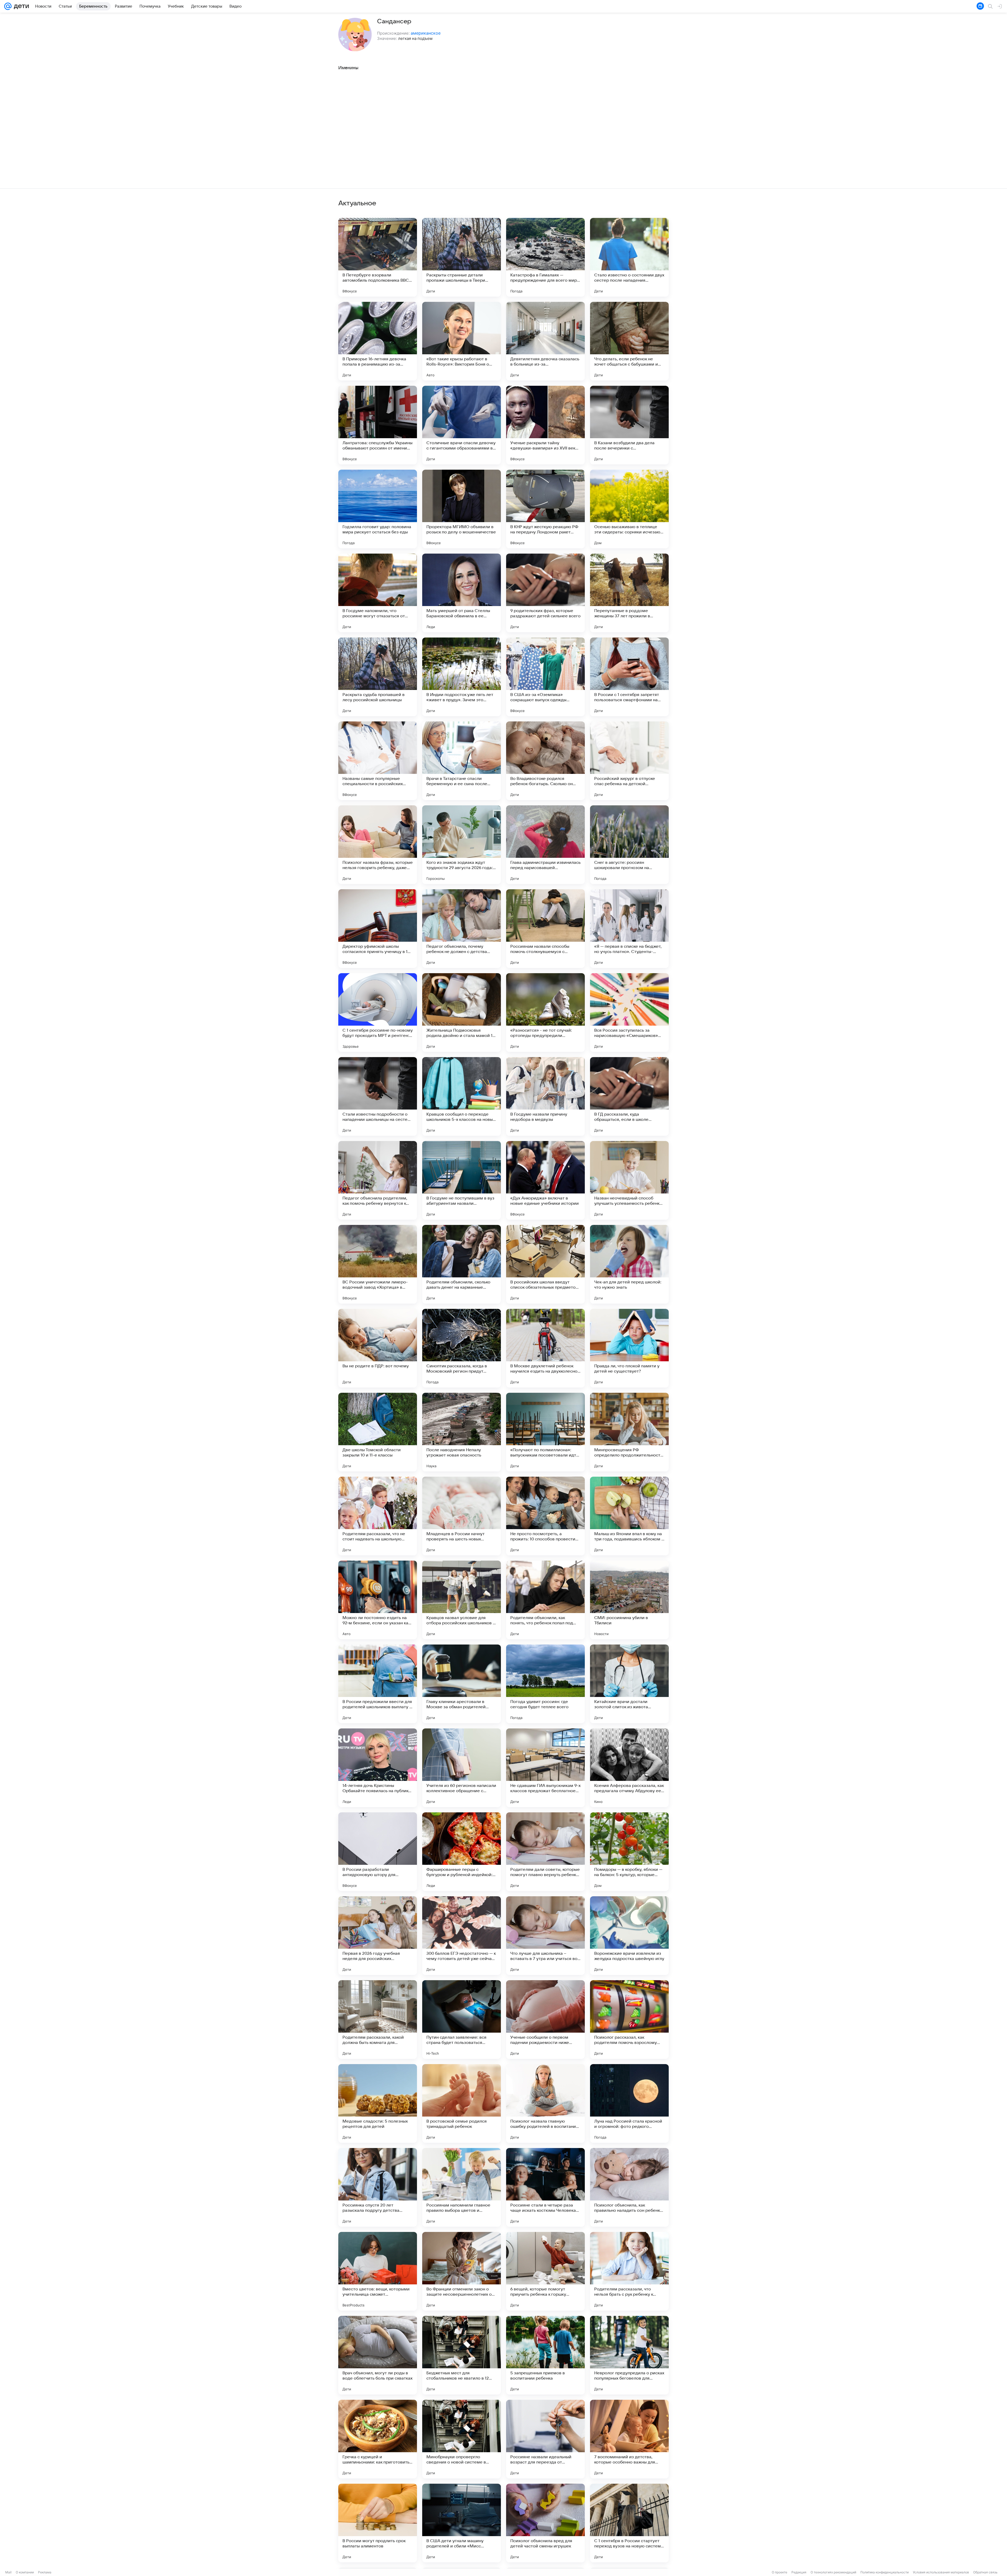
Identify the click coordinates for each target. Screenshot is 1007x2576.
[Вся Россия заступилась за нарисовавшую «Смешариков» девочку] (629, 1013)
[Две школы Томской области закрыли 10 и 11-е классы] (378, 1432)
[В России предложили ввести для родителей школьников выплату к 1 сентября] (378, 1684)
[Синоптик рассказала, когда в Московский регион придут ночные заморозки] (462, 1348)
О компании (25, 2572)
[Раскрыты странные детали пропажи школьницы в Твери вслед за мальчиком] (462, 257)
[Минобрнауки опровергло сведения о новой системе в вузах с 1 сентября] (462, 2439)
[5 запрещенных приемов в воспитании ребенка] (545, 2355)
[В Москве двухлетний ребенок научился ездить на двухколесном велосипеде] (545, 1348)
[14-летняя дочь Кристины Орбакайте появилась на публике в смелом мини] (378, 1768)
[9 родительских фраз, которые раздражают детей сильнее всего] (545, 593)
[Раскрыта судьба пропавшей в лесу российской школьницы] (378, 677)
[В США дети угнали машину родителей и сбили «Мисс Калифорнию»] (462, 2523)
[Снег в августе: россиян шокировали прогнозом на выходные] (629, 845)
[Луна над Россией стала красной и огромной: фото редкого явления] (629, 2103)
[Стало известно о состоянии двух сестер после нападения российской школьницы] (629, 257)
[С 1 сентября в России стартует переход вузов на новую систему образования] (629, 2523)
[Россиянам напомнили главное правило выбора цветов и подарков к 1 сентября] (462, 2187)
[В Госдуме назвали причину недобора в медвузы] (545, 1096)
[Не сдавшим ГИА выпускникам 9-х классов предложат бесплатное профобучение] (545, 1768)
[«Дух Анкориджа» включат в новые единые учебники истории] (545, 1180)
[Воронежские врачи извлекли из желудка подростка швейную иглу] (629, 1936)
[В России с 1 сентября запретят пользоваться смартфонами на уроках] (629, 677)
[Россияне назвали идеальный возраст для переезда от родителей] (545, 2439)
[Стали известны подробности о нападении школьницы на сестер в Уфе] (378, 1096)
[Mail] (8, 6)
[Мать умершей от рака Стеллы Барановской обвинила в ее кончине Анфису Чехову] (462, 593)
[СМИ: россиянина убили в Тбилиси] (629, 1600)
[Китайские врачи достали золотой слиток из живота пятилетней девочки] (629, 1684)
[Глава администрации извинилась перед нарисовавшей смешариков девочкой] (545, 845)
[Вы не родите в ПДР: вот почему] (378, 1348)
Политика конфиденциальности (885, 2572)
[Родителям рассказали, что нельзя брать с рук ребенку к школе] (629, 2271)
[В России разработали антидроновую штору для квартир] (378, 1852)
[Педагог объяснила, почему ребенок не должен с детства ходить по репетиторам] (462, 929)
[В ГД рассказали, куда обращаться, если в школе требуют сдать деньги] (629, 1096)
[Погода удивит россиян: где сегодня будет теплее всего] (545, 1684)
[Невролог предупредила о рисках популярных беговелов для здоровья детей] (629, 2355)
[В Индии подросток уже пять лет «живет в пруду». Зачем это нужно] (462, 677)
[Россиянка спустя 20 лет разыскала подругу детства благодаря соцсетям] (378, 2187)
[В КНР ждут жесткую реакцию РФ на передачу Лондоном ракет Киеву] (545, 509)
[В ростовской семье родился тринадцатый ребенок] (462, 2103)
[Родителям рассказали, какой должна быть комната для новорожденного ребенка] (378, 2020)
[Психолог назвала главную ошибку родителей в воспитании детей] (545, 2103)
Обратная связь (985, 2572)
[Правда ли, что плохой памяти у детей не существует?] (629, 1348)
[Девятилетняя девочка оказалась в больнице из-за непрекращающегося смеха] (545, 341)
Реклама (45, 2572)
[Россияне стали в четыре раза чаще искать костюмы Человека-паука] (545, 2187)
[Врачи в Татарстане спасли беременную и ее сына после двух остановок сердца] (462, 761)
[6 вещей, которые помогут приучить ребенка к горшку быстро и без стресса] (545, 2271)
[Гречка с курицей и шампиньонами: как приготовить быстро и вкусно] (378, 2439)
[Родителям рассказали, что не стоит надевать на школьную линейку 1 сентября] (378, 1516)
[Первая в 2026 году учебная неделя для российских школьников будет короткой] (378, 1936)
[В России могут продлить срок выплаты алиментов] (378, 2523)
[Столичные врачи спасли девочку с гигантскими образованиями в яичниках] (462, 425)
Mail (8, 2572)
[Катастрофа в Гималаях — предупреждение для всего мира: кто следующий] (545, 257)
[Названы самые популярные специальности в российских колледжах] (378, 761)
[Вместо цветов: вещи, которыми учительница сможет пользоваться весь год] (378, 2271)
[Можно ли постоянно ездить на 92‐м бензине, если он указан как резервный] (378, 1600)
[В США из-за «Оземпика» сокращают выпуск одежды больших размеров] (545, 677)
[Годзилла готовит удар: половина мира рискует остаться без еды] (378, 509)
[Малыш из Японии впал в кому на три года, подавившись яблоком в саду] (629, 1516)
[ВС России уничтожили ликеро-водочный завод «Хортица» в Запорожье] (378, 1264)
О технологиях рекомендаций (833, 2572)
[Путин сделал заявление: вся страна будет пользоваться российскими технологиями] (462, 2020)
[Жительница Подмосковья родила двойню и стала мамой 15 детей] (462, 1013)
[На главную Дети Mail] (20, 6)
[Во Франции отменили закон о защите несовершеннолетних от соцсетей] (462, 2271)
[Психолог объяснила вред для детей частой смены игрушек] (545, 2523)
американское (426, 33)
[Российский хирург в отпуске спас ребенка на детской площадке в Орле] (629, 761)
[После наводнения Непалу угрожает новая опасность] (462, 1432)
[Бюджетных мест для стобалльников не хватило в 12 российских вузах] (462, 2355)
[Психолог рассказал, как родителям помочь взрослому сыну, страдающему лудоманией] (629, 2020)
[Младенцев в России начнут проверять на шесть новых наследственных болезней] (462, 1516)
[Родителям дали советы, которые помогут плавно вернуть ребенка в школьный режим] (545, 1852)
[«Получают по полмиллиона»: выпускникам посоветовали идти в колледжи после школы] (545, 1432)
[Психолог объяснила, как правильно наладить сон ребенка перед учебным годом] (629, 2187)
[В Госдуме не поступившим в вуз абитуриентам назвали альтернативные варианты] (462, 1180)
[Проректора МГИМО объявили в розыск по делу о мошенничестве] (462, 509)
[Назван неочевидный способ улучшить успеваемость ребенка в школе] (629, 1180)
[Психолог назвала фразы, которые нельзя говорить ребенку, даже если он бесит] (378, 845)
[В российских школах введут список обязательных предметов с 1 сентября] (545, 1264)
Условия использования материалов (941, 2572)
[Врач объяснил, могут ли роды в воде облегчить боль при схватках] (378, 2355)
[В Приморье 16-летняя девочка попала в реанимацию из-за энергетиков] (378, 341)
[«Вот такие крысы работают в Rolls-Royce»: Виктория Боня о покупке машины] (462, 341)
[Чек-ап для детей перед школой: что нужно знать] (629, 1264)
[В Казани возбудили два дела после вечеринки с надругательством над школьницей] (629, 425)
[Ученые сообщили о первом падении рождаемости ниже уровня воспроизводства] (545, 2020)
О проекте (780, 2572)
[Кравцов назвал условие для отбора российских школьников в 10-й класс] (462, 1600)
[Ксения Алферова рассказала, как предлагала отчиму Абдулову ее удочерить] (629, 1768)
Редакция (799, 2572)
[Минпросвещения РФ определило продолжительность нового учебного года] (629, 1432)
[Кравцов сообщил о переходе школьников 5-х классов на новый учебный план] (462, 1096)
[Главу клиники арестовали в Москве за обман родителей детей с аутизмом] (462, 1684)
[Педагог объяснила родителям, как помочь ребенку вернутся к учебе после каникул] (378, 1180)
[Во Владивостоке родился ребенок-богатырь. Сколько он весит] (545, 761)
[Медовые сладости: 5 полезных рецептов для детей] (378, 2103)
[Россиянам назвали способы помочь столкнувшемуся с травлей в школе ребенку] (545, 929)
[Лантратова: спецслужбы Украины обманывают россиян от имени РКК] (378, 425)
